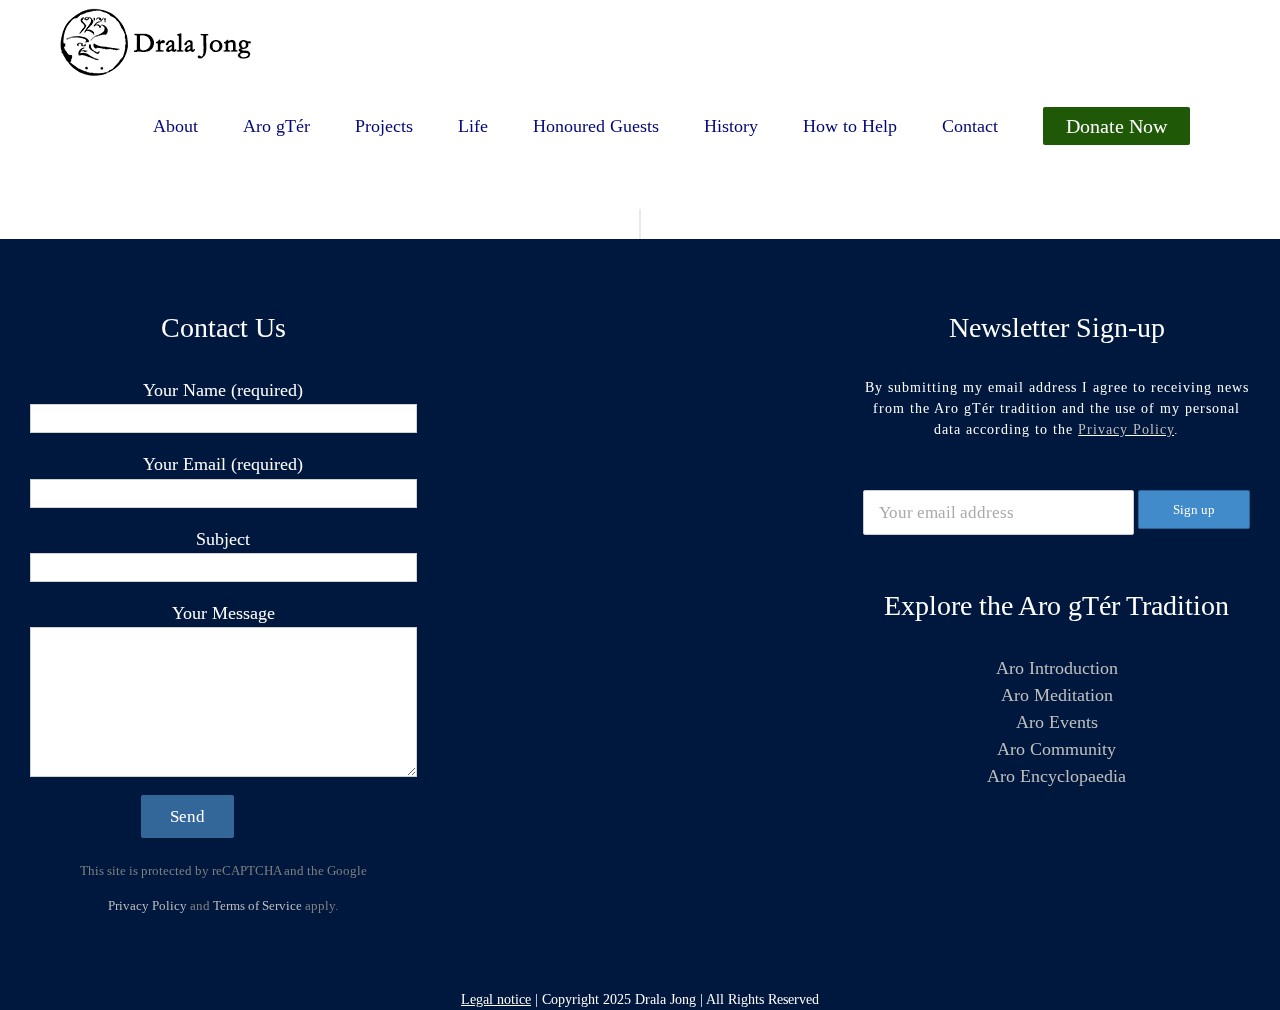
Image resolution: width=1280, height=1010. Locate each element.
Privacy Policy (147, 905)
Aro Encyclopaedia (1056, 776)
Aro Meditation (1057, 695)
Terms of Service (257, 905)
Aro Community (1056, 749)
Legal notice (496, 999)
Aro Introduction (1057, 668)
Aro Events (1057, 722)
